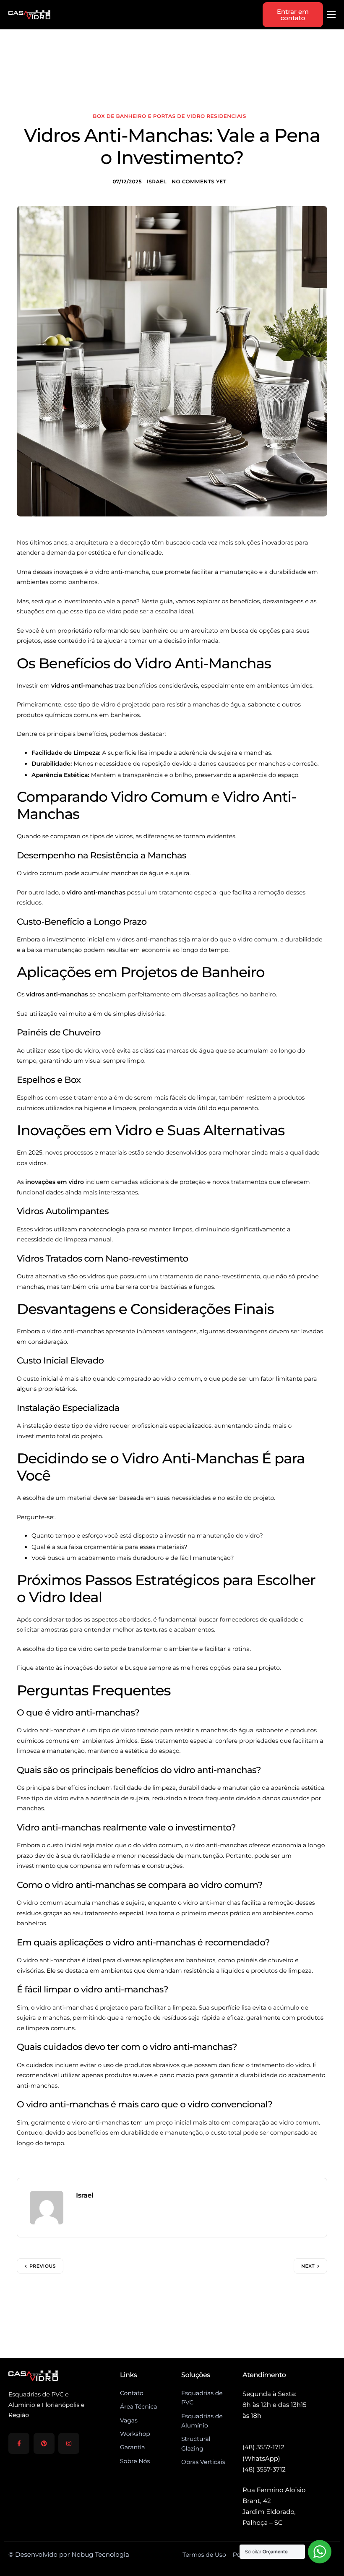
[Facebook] (19, 2443)
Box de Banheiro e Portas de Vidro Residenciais (169, 116)
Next (308, 2266)
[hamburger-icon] (331, 15)
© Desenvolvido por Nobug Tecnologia (69, 2554)
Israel (157, 182)
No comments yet (199, 182)
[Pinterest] (44, 2443)
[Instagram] (69, 2443)
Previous (43, 2266)
